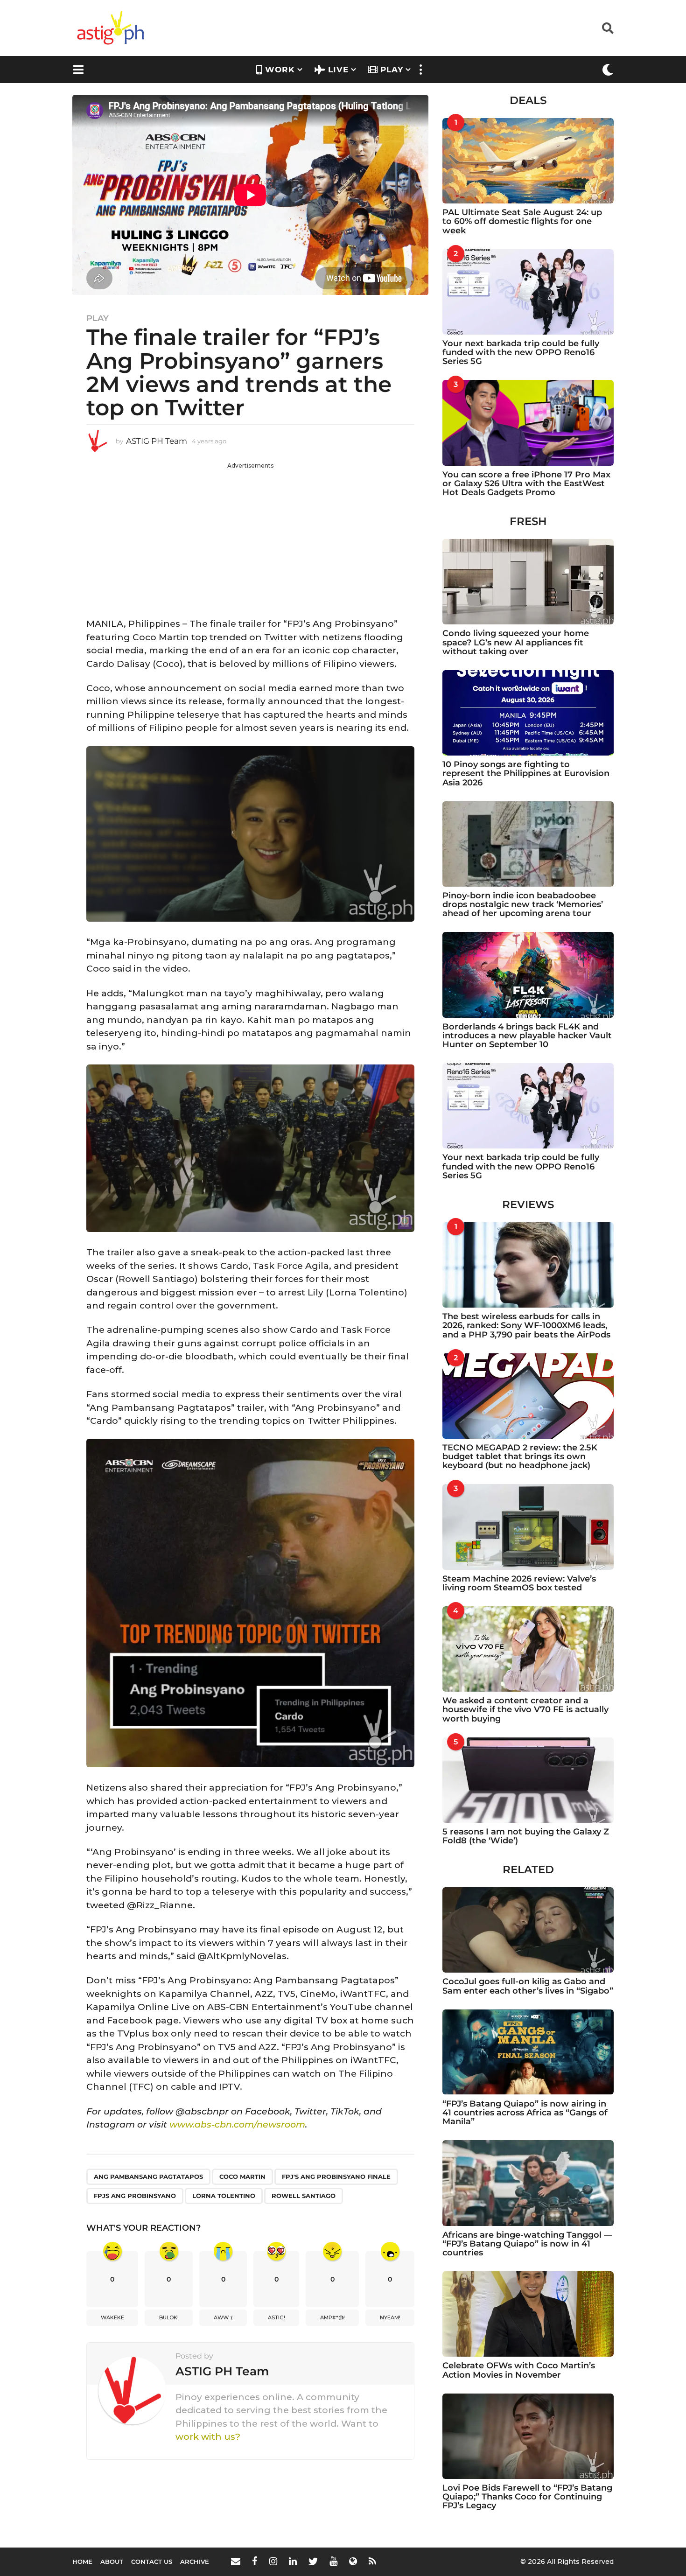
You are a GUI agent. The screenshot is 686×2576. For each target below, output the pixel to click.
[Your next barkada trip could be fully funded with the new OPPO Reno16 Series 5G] (528, 292)
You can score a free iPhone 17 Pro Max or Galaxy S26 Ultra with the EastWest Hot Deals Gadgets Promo (526, 484)
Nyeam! (390, 2317)
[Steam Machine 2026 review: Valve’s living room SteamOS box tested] (528, 1527)
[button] (608, 28)
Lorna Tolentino (224, 2196)
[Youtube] (333, 2561)
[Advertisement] (250, 535)
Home (82, 2562)
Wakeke (112, 2317)
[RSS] (372, 2561)
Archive (195, 2562)
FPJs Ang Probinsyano (135, 2196)
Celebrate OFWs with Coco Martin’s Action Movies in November (519, 2370)
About (112, 2562)
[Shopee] (353, 2561)
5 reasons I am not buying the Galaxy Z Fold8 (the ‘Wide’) (526, 1836)
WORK (280, 70)
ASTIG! (276, 2317)
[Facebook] (255, 2561)
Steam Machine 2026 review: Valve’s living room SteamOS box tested (519, 1583)
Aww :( (223, 2317)
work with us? (208, 2437)
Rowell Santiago (304, 2196)
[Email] (236, 2561)
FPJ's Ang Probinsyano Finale (336, 2177)
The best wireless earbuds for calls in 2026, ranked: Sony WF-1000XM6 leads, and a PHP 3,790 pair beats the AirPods (526, 1326)
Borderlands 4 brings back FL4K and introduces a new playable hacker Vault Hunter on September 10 (527, 1036)
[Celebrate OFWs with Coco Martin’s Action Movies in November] (528, 2314)
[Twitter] (313, 2561)
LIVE (338, 70)
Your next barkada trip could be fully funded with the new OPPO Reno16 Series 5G (521, 353)
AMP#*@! (332, 2317)
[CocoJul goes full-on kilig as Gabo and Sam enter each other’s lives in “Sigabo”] (528, 1930)
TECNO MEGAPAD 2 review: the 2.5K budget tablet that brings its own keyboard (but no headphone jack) (520, 1457)
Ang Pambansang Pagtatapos (148, 2177)
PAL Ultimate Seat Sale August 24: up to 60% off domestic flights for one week (522, 221)
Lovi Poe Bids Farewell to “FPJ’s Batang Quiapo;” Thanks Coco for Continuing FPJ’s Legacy (527, 2497)
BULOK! (169, 2317)
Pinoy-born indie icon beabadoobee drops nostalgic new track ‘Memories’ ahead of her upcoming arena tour (523, 905)
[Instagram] (273, 2561)
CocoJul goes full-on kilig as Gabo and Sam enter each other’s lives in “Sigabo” (528, 1986)
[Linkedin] (293, 2561)
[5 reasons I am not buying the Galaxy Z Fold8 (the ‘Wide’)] (528, 1780)
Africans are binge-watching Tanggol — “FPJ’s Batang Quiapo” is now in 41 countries (527, 2244)
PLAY (392, 70)
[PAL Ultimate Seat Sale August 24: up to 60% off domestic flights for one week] (528, 161)
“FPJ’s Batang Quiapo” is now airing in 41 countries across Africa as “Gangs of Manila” (525, 2113)
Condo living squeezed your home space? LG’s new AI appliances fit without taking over (516, 642)
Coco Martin (242, 2177)
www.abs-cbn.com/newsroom (237, 2124)
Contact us (152, 2562)
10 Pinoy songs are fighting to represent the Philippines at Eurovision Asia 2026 (526, 773)
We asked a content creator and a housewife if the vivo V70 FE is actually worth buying (525, 1710)
